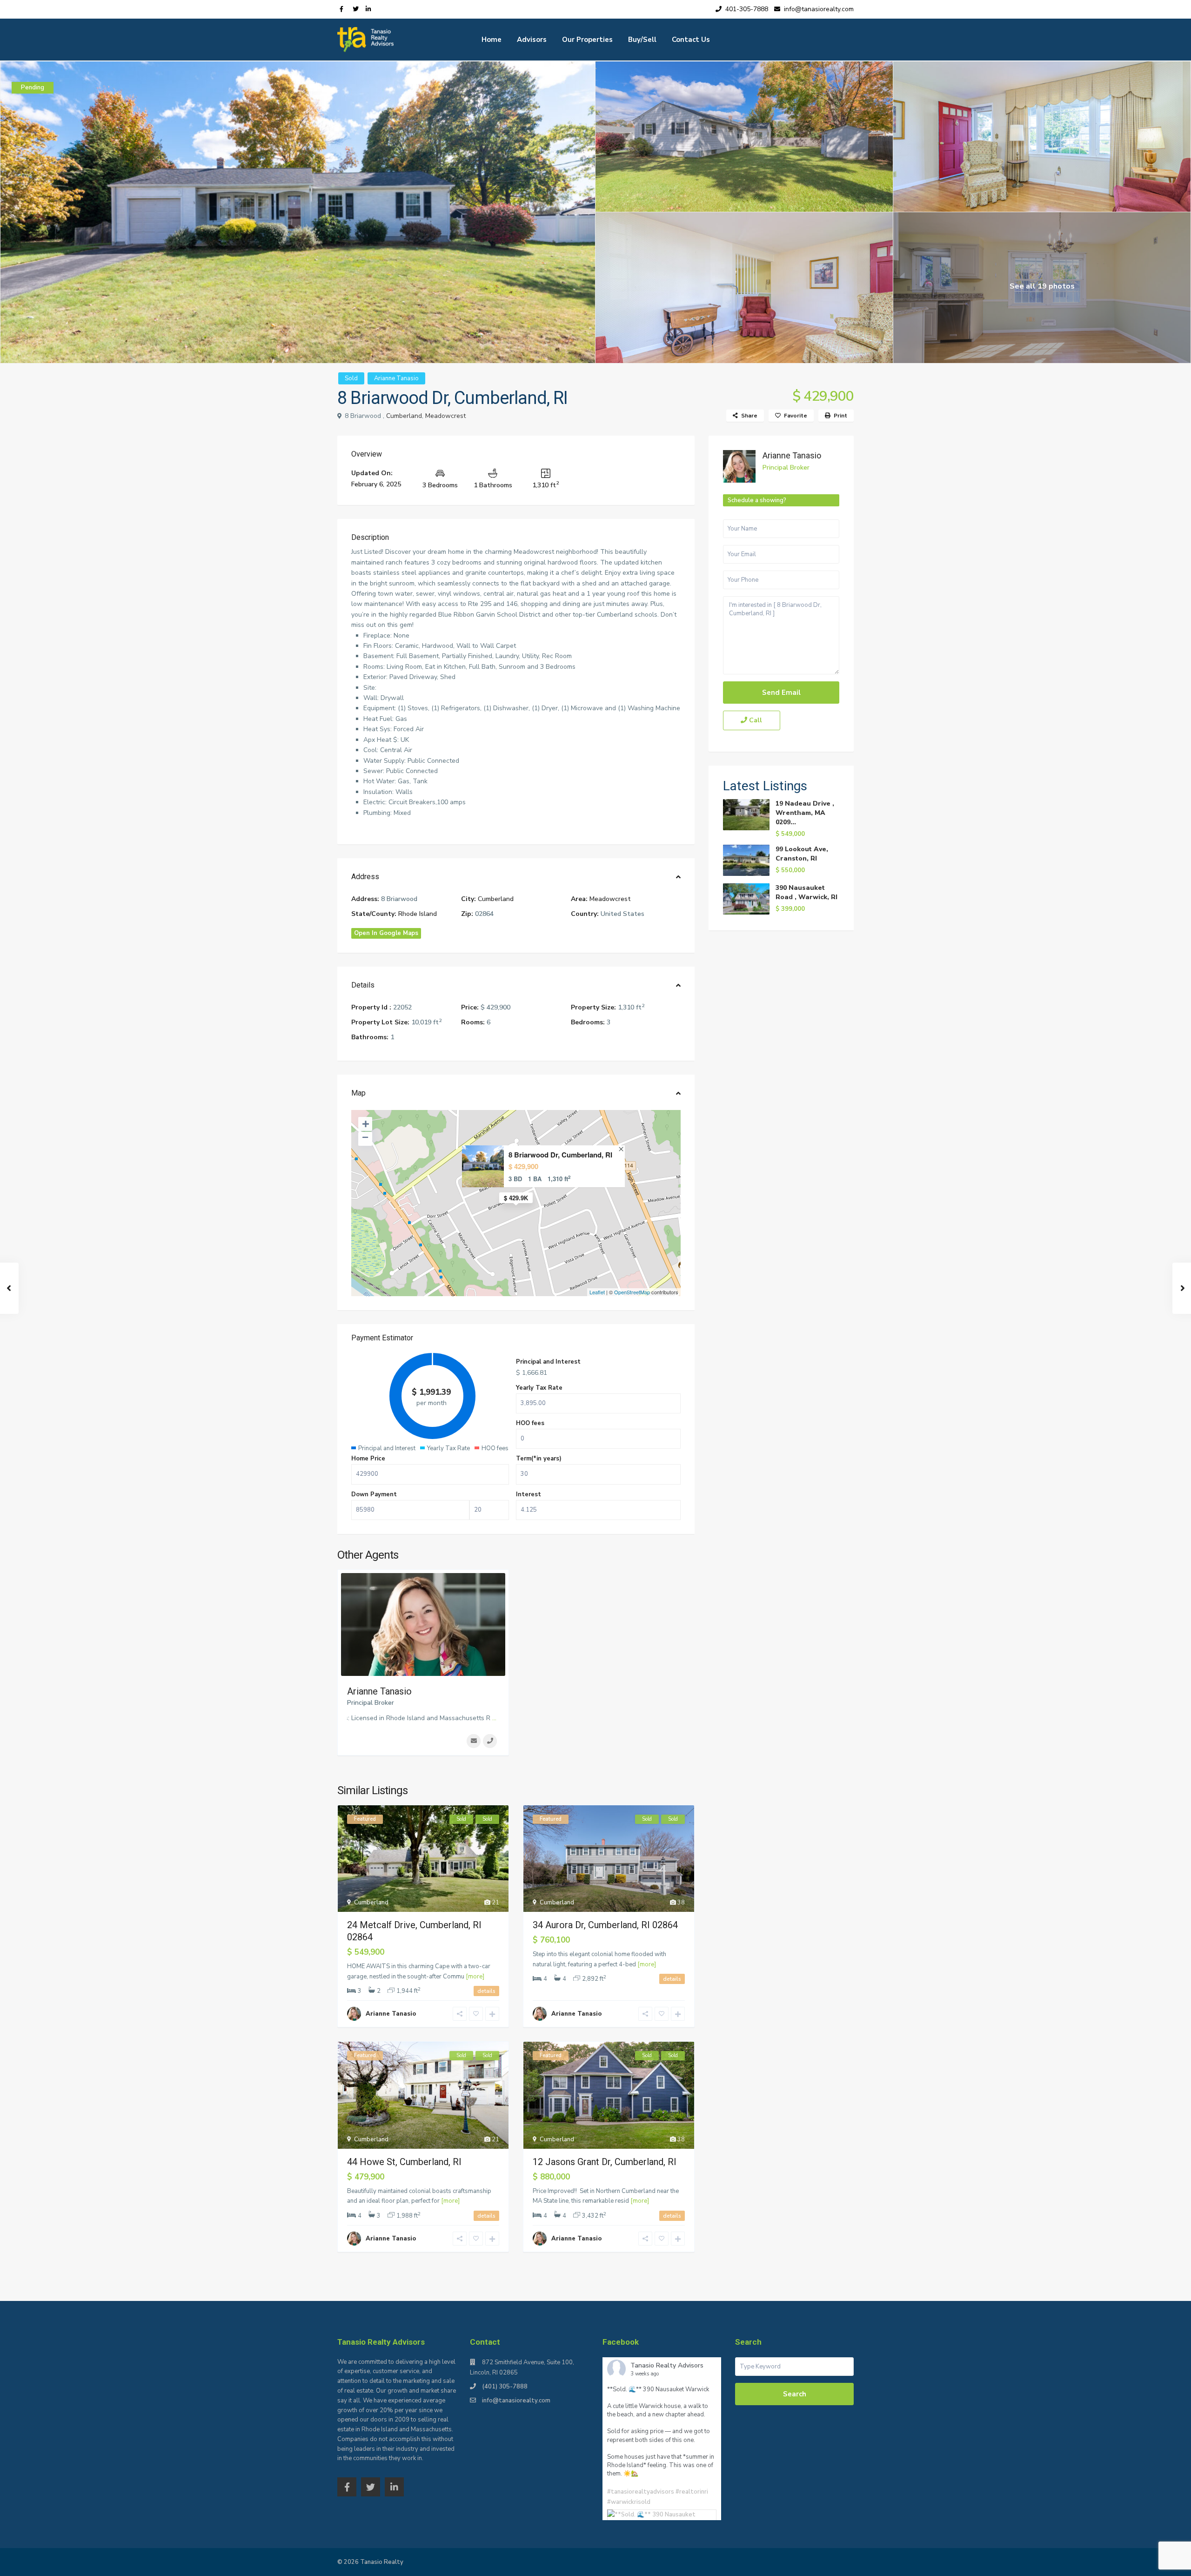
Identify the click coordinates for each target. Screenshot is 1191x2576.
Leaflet (597, 1292)
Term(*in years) (539, 1459)
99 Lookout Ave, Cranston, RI (802, 854)
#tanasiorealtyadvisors (641, 2492)
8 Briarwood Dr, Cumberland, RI (560, 1155)
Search (795, 2394)
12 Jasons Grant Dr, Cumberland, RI (605, 2162)
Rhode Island (418, 914)
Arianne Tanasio (396, 378)
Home (492, 40)
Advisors (532, 40)
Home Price (368, 1459)
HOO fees (530, 1423)
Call (755, 720)
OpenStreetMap (632, 1292)
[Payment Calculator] (516, 1339)
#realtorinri (692, 2492)
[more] (475, 1977)
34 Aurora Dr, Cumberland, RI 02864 (605, 1925)
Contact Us (691, 40)
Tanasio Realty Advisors (667, 2365)
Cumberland (404, 416)
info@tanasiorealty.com (516, 2401)
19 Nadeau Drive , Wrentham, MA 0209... (805, 813)
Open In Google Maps (386, 933)
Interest (529, 1494)
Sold (351, 378)
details (486, 1991)
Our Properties (587, 40)
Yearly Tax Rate (539, 1388)
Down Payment (374, 1494)
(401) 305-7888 (505, 2387)
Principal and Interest (548, 1362)
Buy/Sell (642, 40)
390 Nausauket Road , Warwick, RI (806, 892)
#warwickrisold (629, 2502)
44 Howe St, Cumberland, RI (404, 2162)
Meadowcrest (445, 416)
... (494, 1718)
